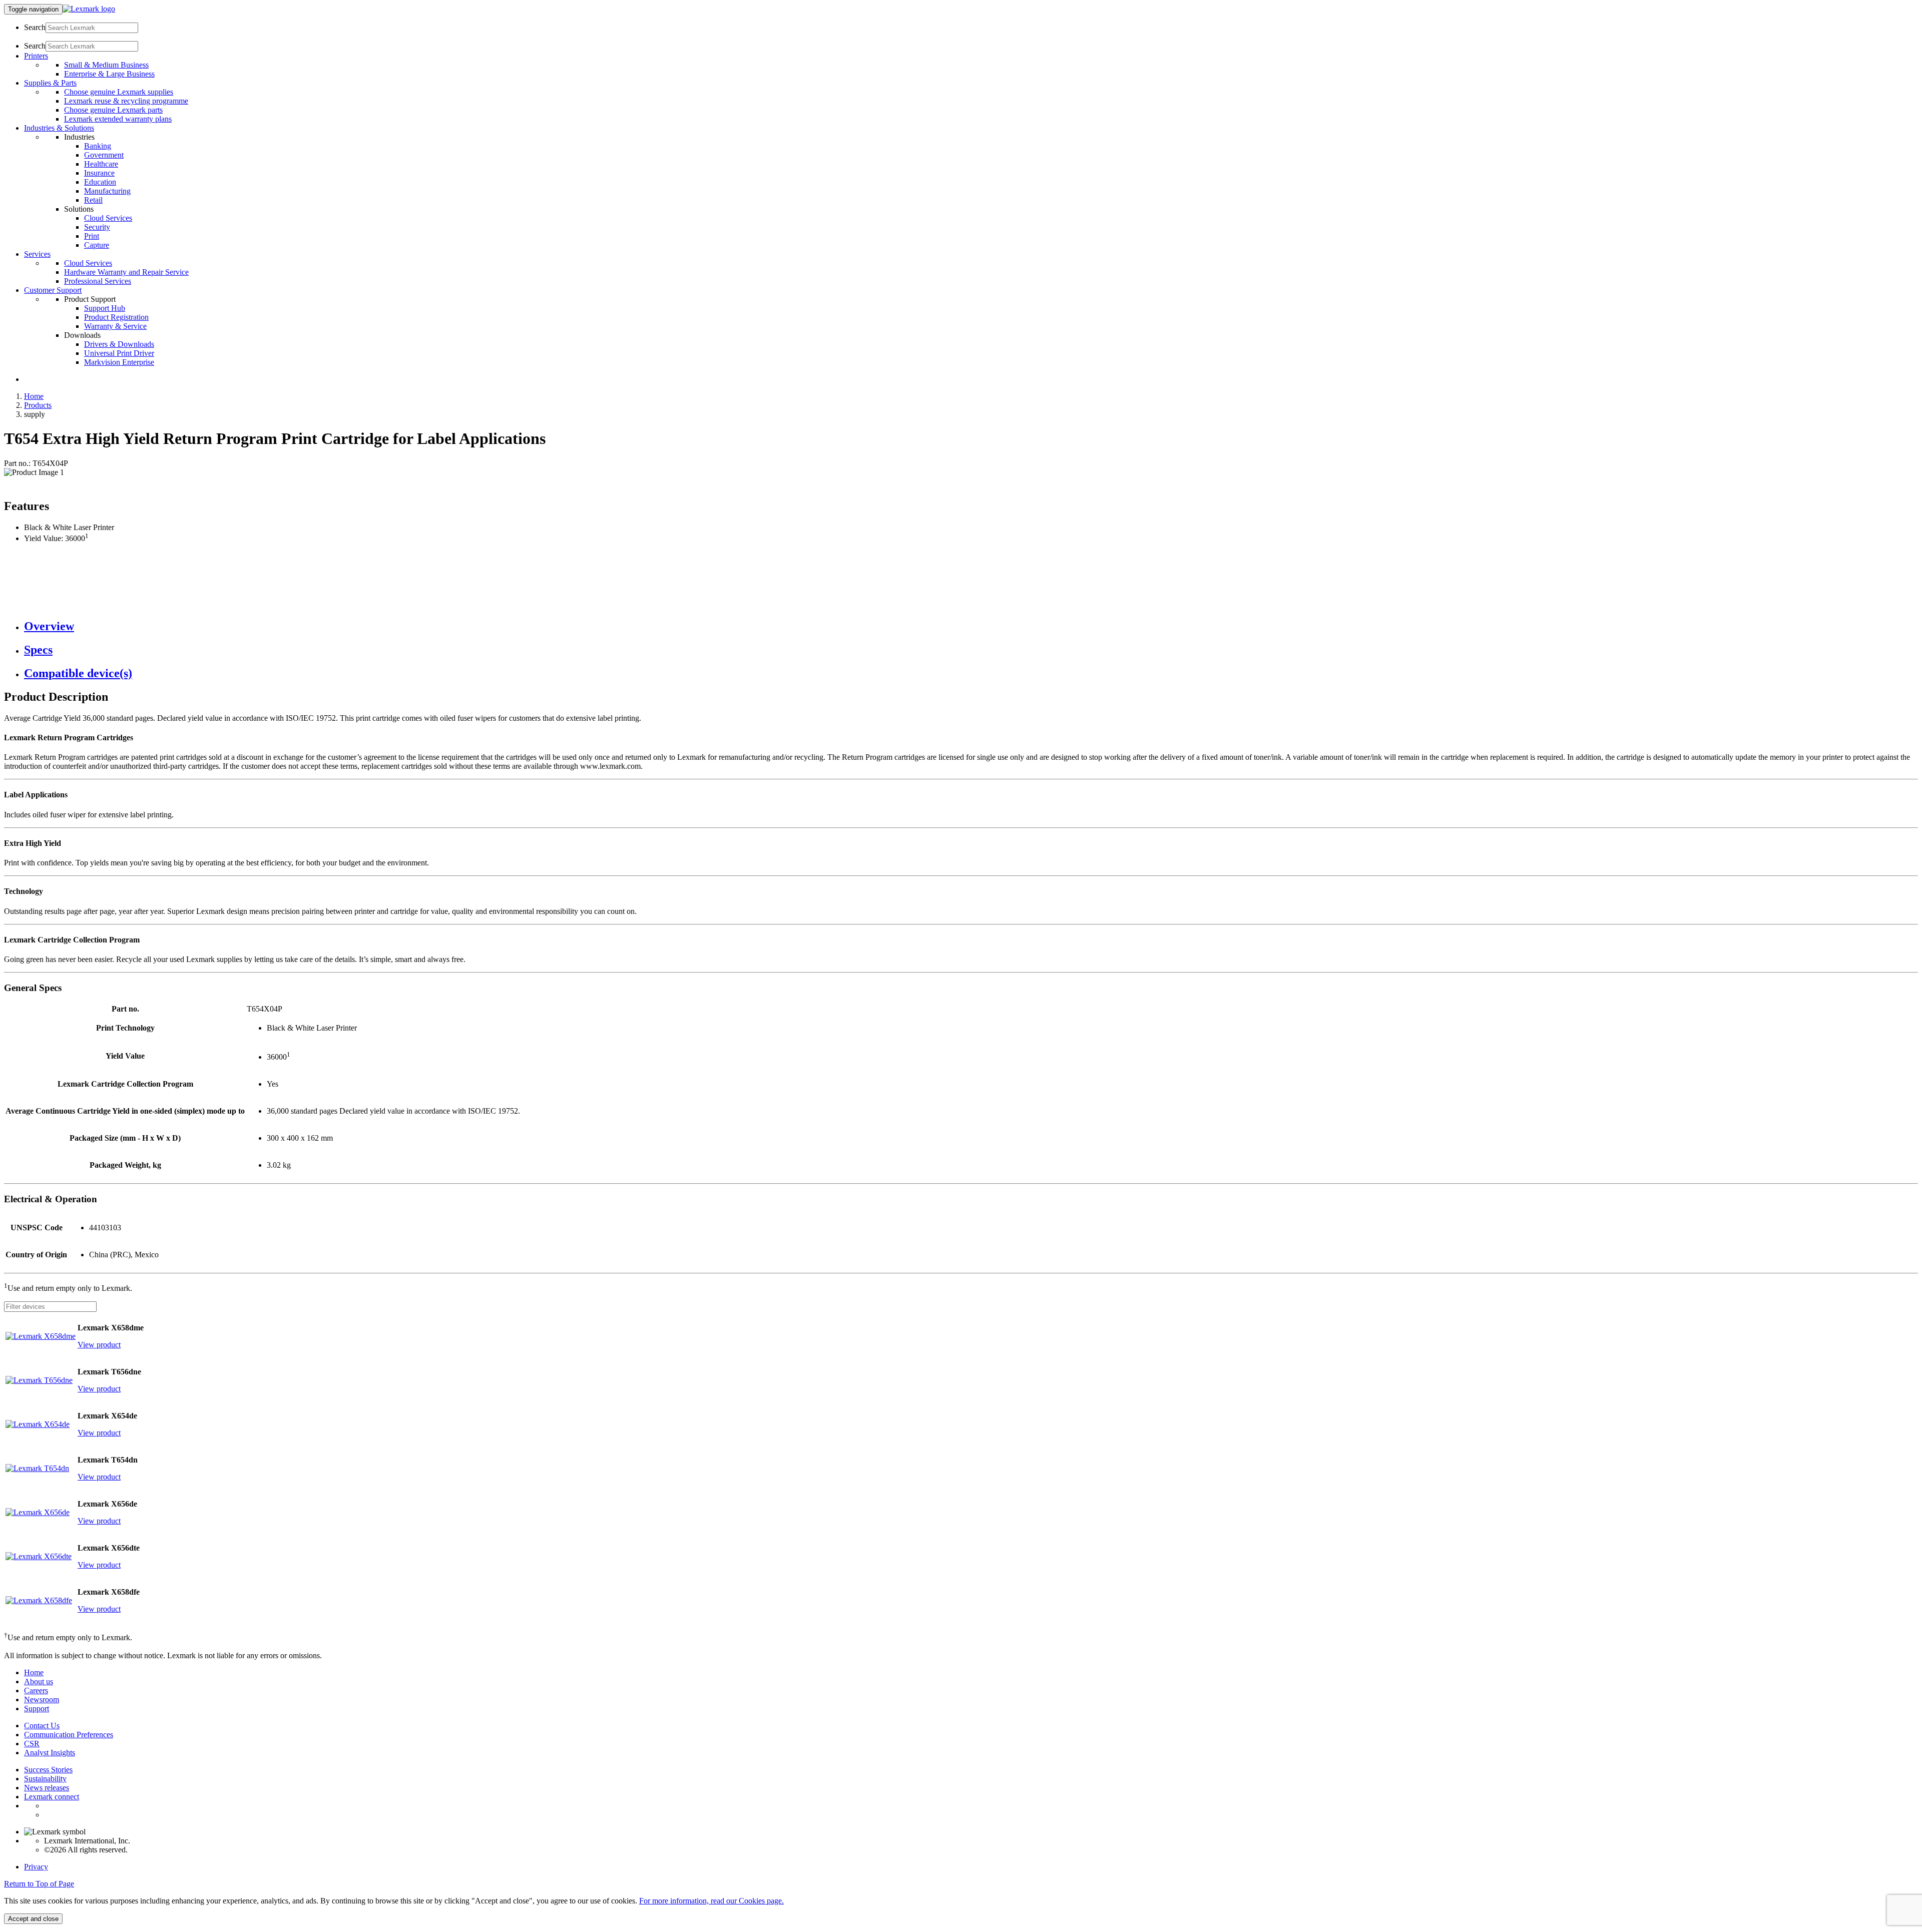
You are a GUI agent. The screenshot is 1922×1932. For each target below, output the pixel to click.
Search (35, 27)
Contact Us (42, 1726)
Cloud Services (108, 218)
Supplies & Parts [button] (50, 83)
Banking (98, 146)
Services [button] (37, 254)
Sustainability (45, 1779)
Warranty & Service (115, 326)
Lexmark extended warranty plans (118, 119)
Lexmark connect (52, 1797)
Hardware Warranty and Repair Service (126, 272)
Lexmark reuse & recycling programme (126, 101)
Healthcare (101, 164)
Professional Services (98, 281)
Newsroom (42, 1700)
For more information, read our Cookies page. (711, 1901)
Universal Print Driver (119, 353)
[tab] (971, 626)
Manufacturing (107, 191)
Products (38, 405)
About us (39, 1681)
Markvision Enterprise (119, 362)
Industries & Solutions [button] (59, 128)
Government (104, 155)
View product (99, 1345)
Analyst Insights (50, 1753)
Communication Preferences (69, 1735)
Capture (97, 245)
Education (100, 182)
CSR (32, 1744)
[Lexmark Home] (89, 9)
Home (34, 396)
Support (37, 1709)
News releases (47, 1788)
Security (97, 227)
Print (92, 236)
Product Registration (116, 317)
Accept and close (33, 1919)
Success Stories (48, 1770)
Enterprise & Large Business (109, 74)
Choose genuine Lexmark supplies (119, 92)
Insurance (99, 173)
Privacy (36, 1867)
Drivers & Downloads (119, 344)
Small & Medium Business (106, 65)
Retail (93, 200)
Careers (36, 1690)
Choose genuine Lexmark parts (113, 110)
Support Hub (105, 308)
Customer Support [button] (53, 290)
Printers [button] (36, 56)
